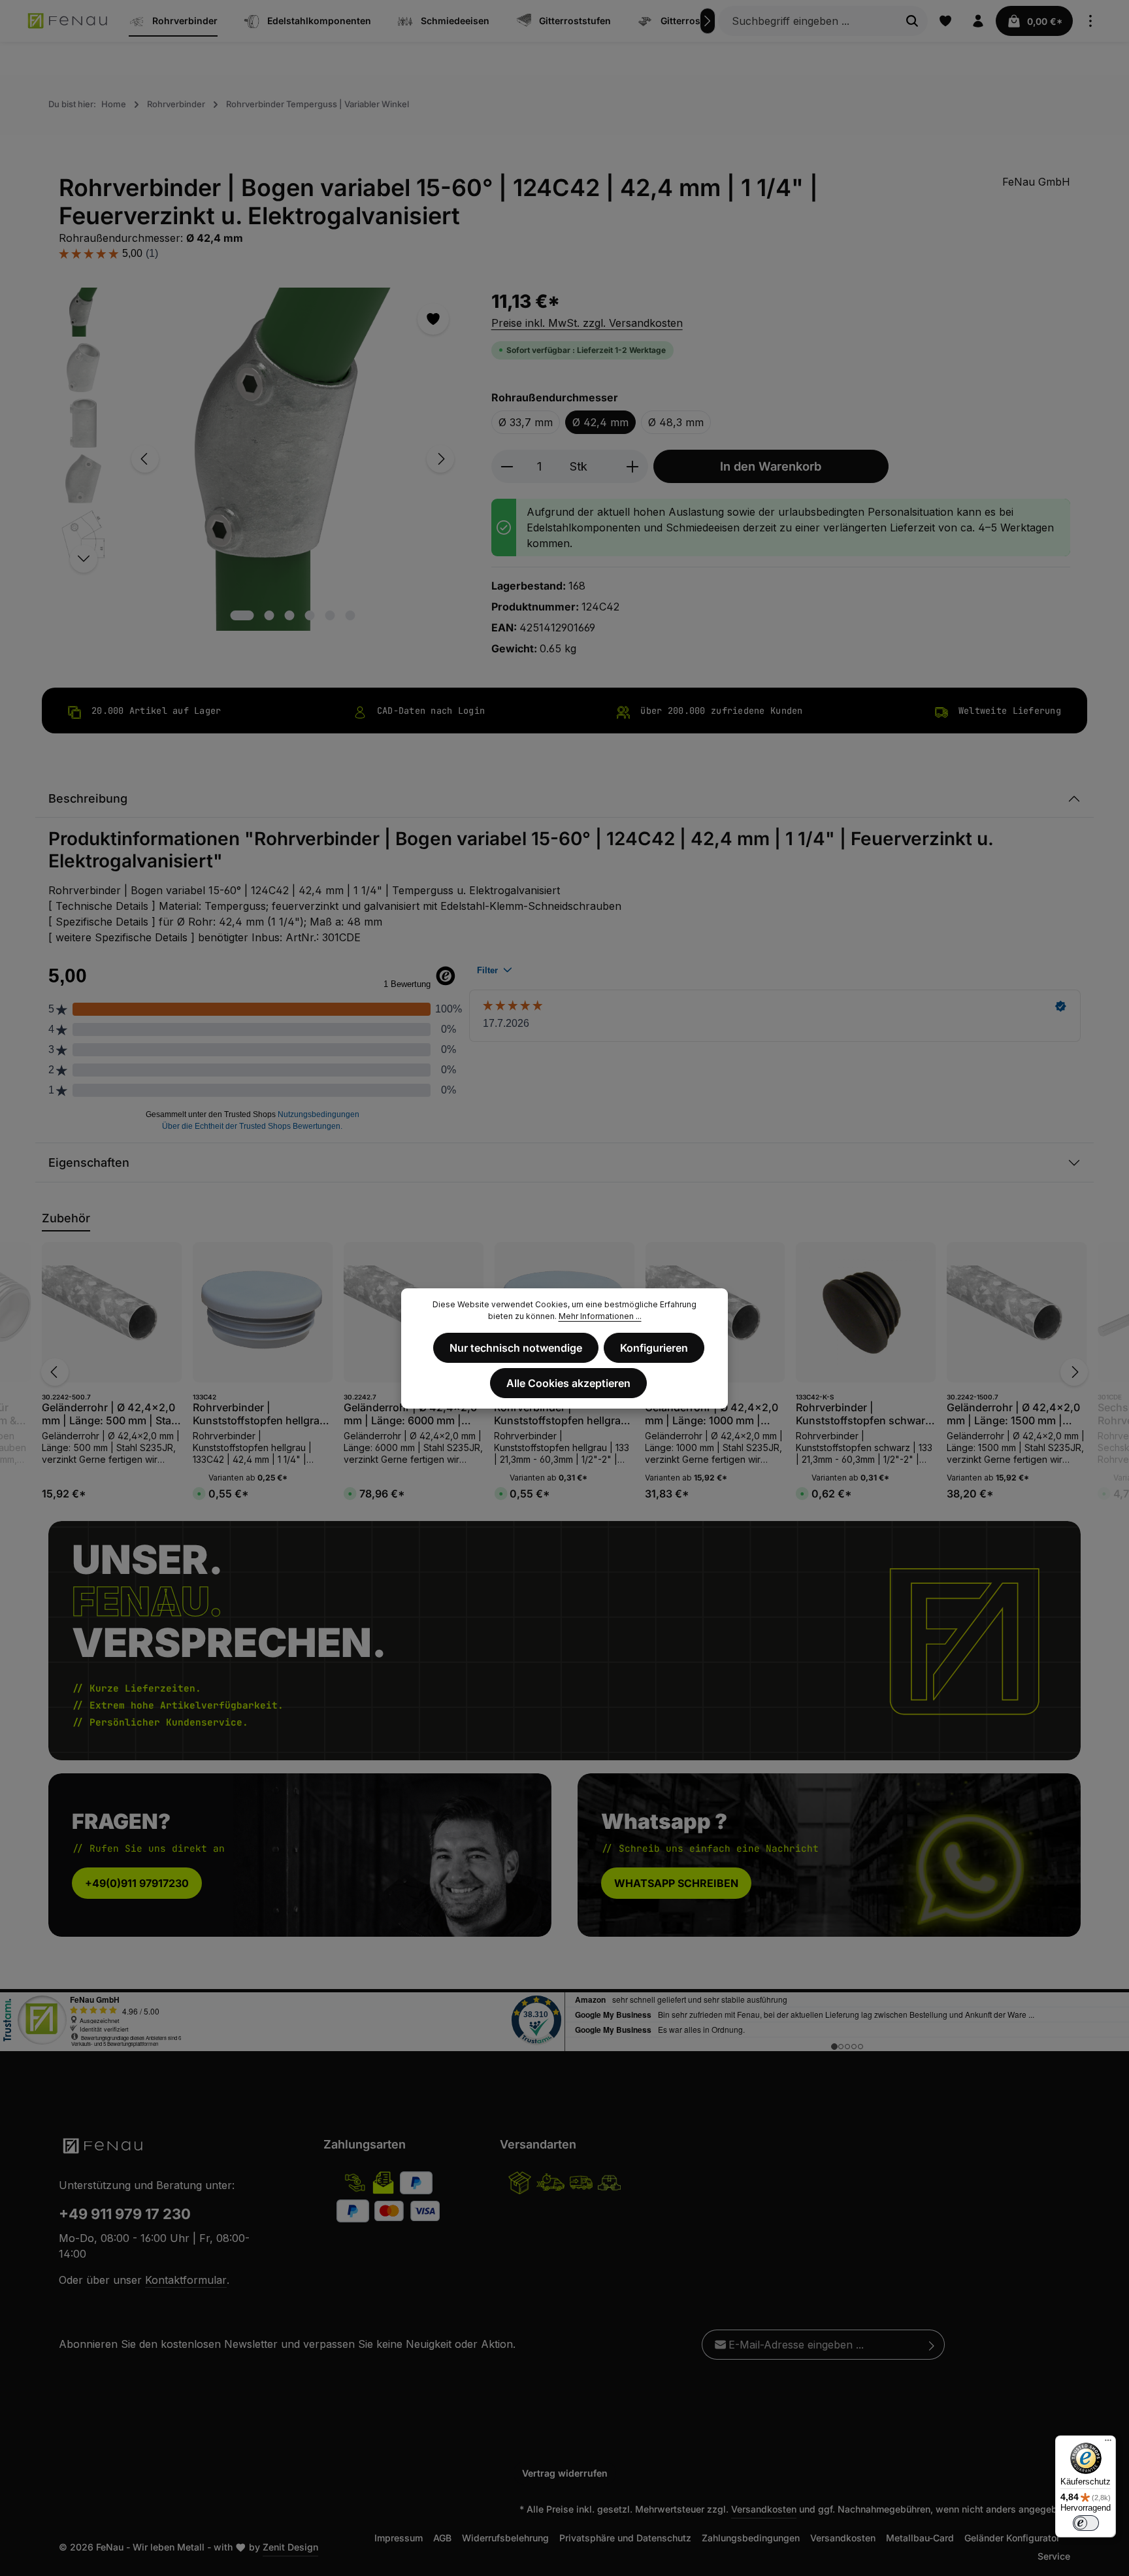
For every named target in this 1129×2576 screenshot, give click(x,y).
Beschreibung (88, 798)
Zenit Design (290, 2547)
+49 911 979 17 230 (125, 2214)
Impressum (399, 2538)
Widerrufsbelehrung (505, 2538)
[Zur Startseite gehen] (68, 21)
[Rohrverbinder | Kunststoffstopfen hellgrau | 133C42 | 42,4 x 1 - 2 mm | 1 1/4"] (263, 1312)
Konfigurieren (654, 1348)
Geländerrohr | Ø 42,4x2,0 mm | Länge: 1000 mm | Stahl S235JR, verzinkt (712, 1414)
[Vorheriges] (145, 459)
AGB (442, 2538)
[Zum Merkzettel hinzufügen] (433, 319)
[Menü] (1108, 2443)
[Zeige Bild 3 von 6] (290, 615)
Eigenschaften (89, 1163)
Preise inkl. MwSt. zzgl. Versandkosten (587, 323)
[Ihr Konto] (978, 21)
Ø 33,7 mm (526, 422)
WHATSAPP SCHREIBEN (676, 1884)
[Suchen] (912, 21)
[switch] (1086, 2523)
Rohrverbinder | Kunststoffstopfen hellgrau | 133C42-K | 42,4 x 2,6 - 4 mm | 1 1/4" (564, 1414)
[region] (262, 459)
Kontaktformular (186, 2280)
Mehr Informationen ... (600, 1316)
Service (1054, 2556)
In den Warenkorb (771, 466)
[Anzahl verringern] (507, 466)
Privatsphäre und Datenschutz (625, 2538)
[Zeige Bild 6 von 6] (351, 615)
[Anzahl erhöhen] (633, 466)
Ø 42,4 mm (600, 422)
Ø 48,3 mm (676, 422)
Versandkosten (764, 2509)
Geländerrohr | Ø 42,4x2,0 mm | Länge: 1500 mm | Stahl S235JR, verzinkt (1013, 1414)
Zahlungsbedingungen (751, 2538)
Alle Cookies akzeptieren (568, 1383)
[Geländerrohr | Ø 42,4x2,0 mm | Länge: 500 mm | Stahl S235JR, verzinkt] (112, 1312)
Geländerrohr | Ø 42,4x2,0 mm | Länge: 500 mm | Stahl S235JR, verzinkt (111, 1414)
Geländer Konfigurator (1012, 2538)
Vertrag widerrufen (565, 2473)
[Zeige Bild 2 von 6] (270, 615)
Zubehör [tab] (66, 1218)
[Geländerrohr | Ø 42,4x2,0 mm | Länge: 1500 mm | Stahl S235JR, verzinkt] (1017, 1312)
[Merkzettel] (945, 21)
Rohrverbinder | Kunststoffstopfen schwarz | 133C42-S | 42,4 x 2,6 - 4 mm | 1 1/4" (864, 1414)
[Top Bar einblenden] (1090, 21)
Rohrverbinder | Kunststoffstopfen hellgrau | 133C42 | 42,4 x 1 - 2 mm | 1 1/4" (263, 1414)
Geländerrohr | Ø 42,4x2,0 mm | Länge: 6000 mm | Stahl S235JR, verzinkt (410, 1414)
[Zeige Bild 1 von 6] (242, 615)
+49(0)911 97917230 (137, 1884)
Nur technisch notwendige (516, 1348)
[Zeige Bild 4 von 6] (310, 615)
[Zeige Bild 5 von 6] (330, 615)
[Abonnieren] (932, 2345)
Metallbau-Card (920, 2538)
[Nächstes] (708, 21)
